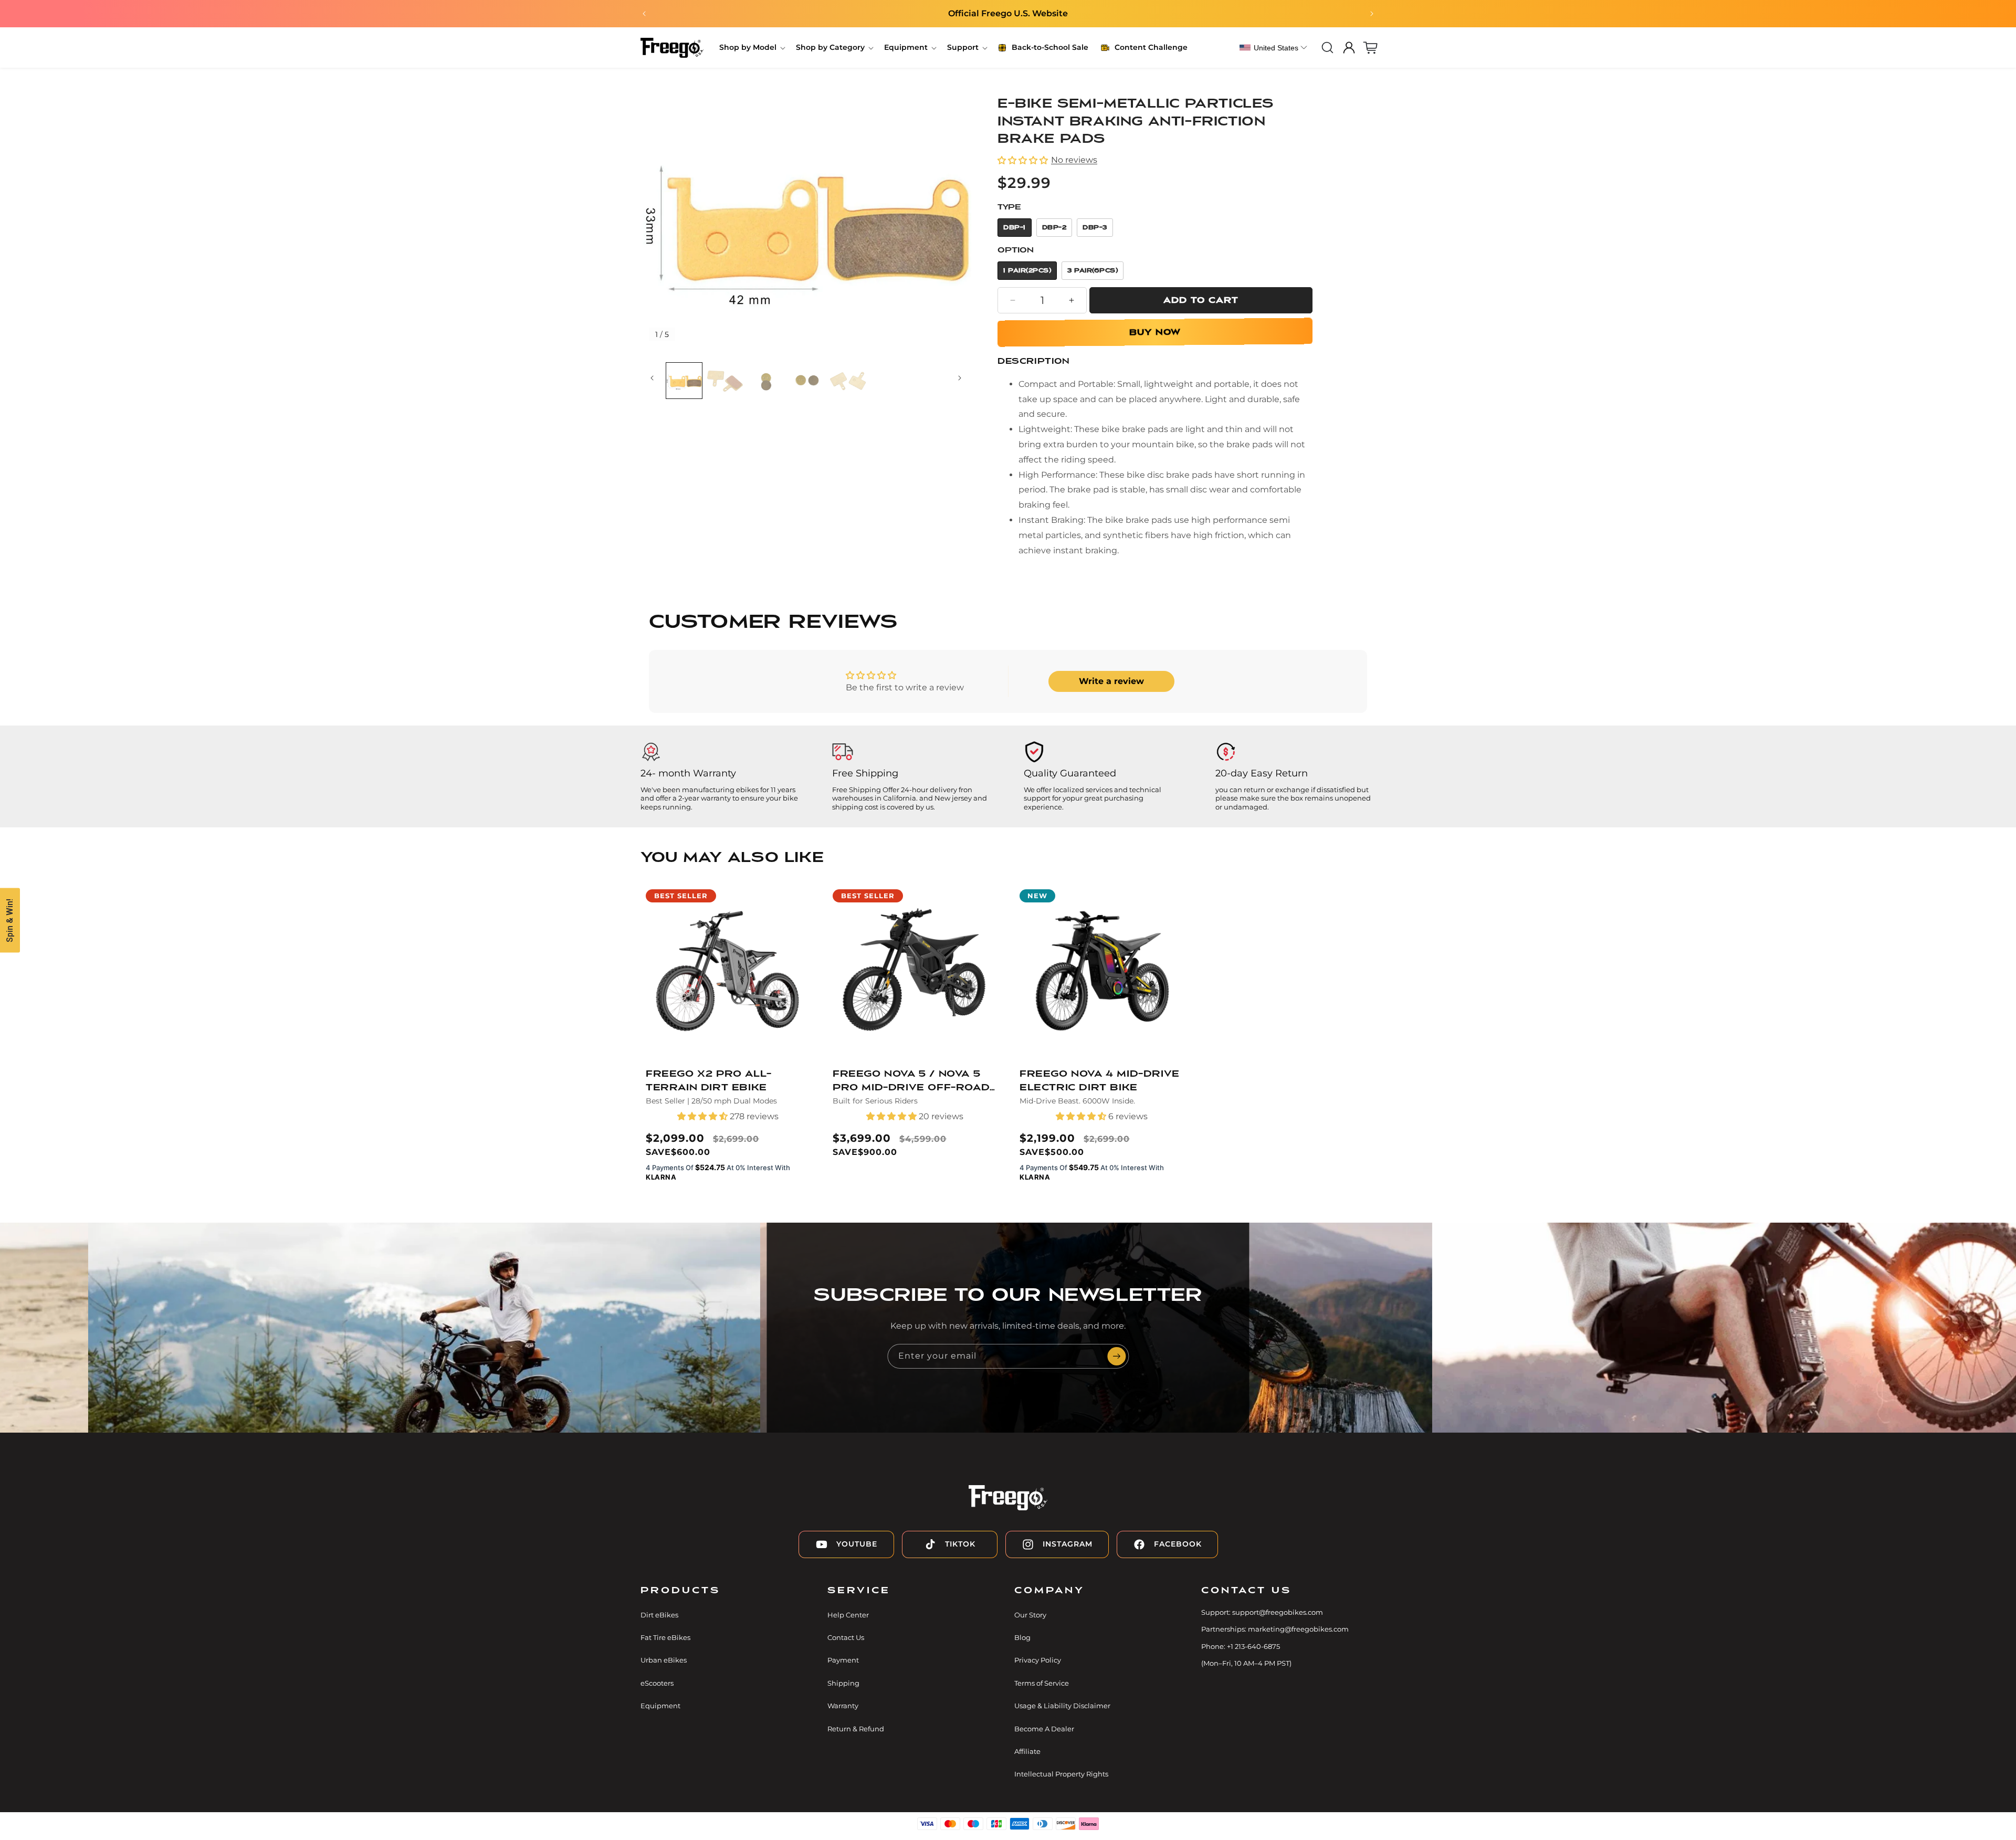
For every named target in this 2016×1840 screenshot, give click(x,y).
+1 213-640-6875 (1253, 1646)
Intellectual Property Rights (1061, 1774)
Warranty (843, 1706)
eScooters (657, 1683)
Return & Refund (856, 1729)
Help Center (848, 1615)
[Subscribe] (1117, 1356)
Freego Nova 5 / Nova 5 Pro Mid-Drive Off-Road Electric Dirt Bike (911, 1082)
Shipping (843, 1683)
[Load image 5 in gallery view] (766, 381)
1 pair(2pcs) (1027, 271)
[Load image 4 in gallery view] (725, 381)
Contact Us (846, 1637)
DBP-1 (1015, 228)
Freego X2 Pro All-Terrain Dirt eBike (709, 1081)
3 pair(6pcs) (1093, 271)
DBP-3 (1095, 228)
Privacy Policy (1038, 1660)
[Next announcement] (1372, 14)
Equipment (660, 1706)
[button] (751, 47)
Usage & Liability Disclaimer (1062, 1706)
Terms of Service (1042, 1683)
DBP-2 (1054, 228)
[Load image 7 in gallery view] (848, 381)
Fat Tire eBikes (665, 1637)
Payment (843, 1660)
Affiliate (1027, 1751)
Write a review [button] (1111, 681)
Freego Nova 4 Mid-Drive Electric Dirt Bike (1100, 1081)
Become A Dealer (1044, 1729)
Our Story (1030, 1615)
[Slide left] (652, 381)
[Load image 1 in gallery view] (684, 381)
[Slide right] (960, 381)
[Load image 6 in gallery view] (807, 381)
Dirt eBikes (659, 1615)
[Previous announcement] (644, 14)
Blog (1022, 1637)
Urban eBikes (664, 1660)
